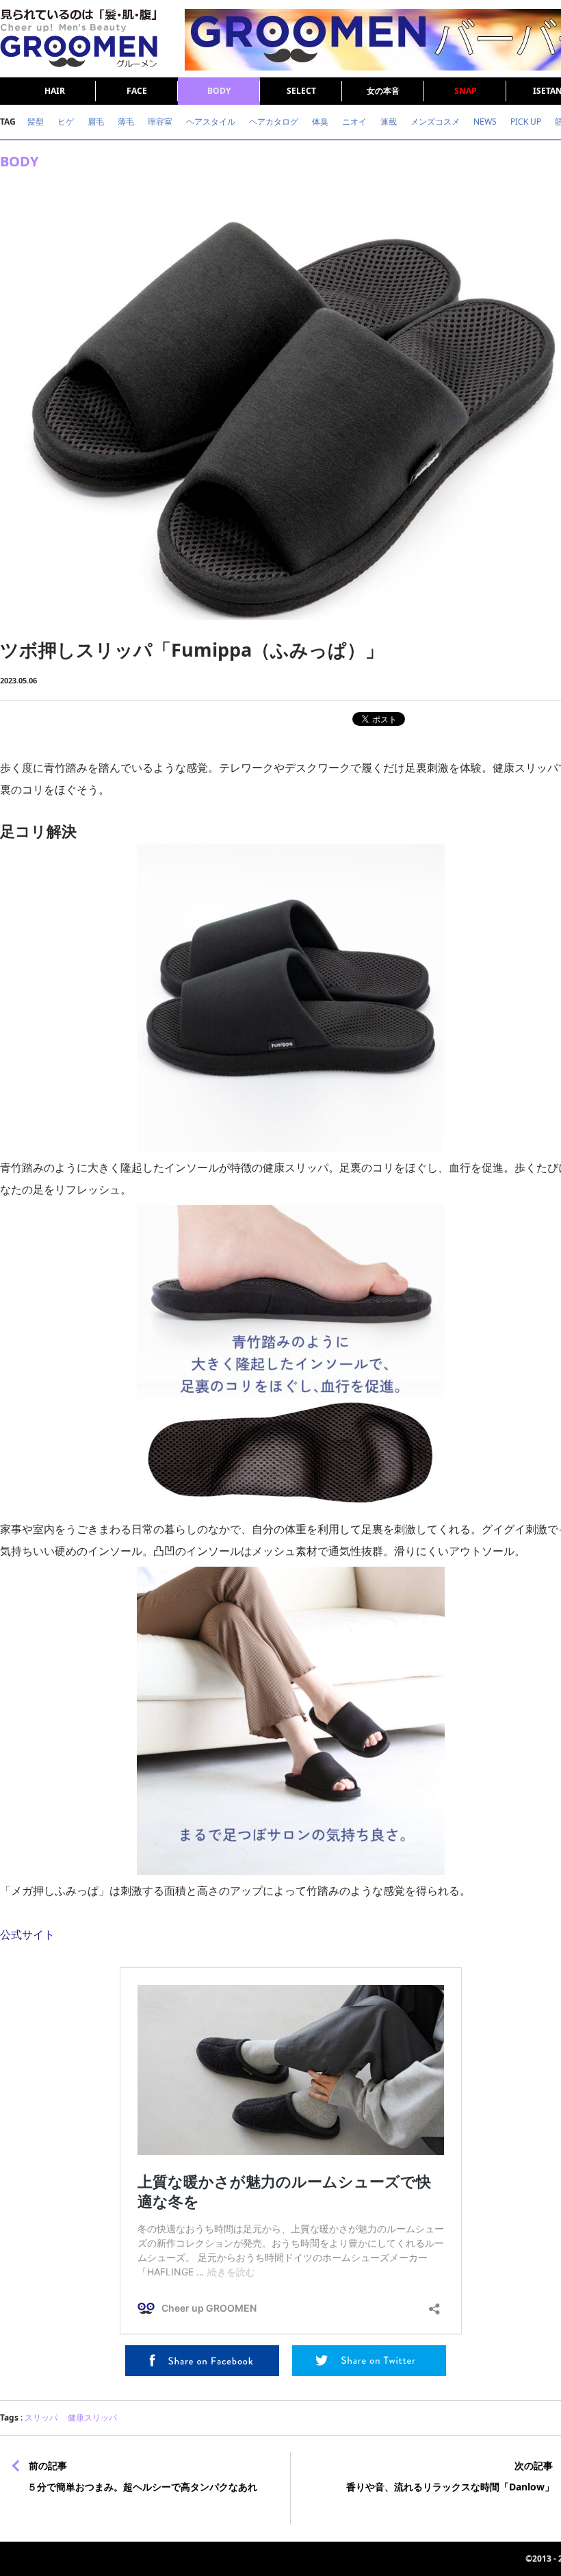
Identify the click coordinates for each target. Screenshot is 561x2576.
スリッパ (41, 2417)
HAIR (55, 91)
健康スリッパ (92, 2417)
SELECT (301, 91)
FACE (137, 91)
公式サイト (27, 1934)
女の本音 (383, 91)
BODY (219, 91)
